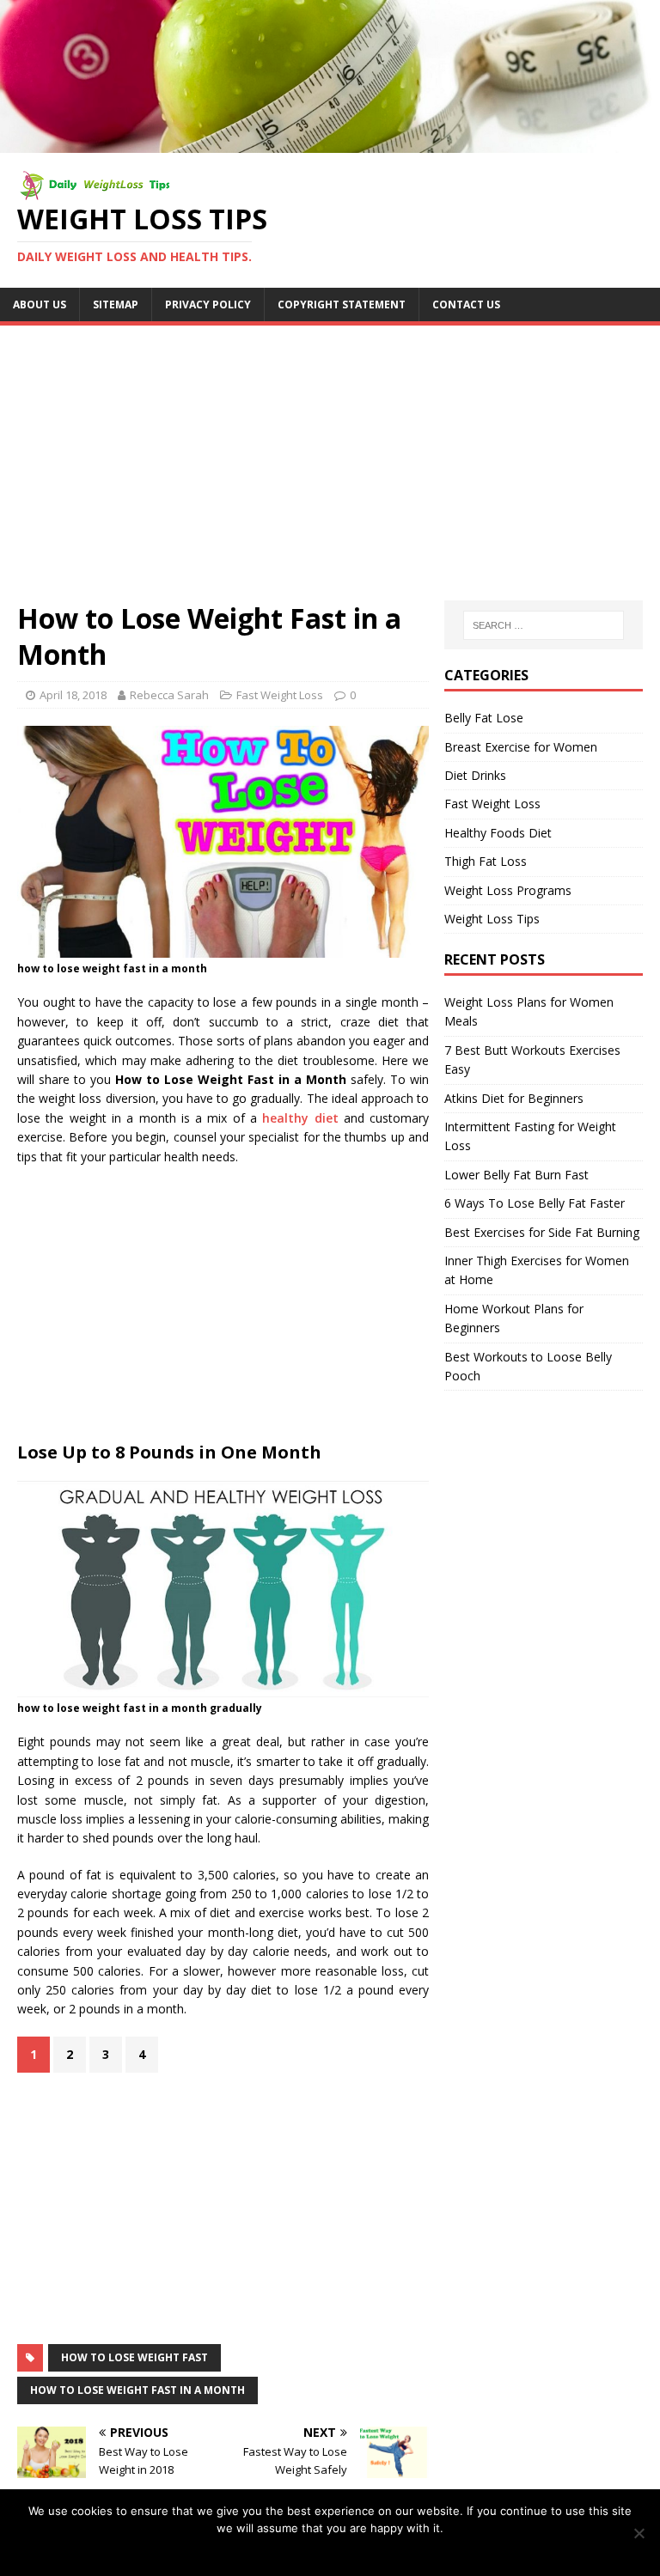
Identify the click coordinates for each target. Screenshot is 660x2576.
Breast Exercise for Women (521, 747)
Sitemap (116, 304)
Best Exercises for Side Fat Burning (542, 1232)
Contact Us (466, 304)
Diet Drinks (475, 775)
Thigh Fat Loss (486, 861)
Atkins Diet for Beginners (514, 1098)
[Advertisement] (330, 454)
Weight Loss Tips (492, 919)
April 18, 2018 (73, 695)
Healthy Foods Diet (498, 833)
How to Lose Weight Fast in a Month (137, 2390)
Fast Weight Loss (280, 695)
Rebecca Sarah (169, 695)
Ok (290, 2550)
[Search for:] (544, 625)
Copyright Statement (342, 304)
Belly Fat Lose (484, 718)
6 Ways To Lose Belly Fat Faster (535, 1203)
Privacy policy (342, 2550)
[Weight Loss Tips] (330, 142)
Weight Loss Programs (508, 890)
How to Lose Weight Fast (134, 2357)
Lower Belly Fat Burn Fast (516, 1175)
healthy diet (300, 1118)
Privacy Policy (208, 304)
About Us (40, 304)
